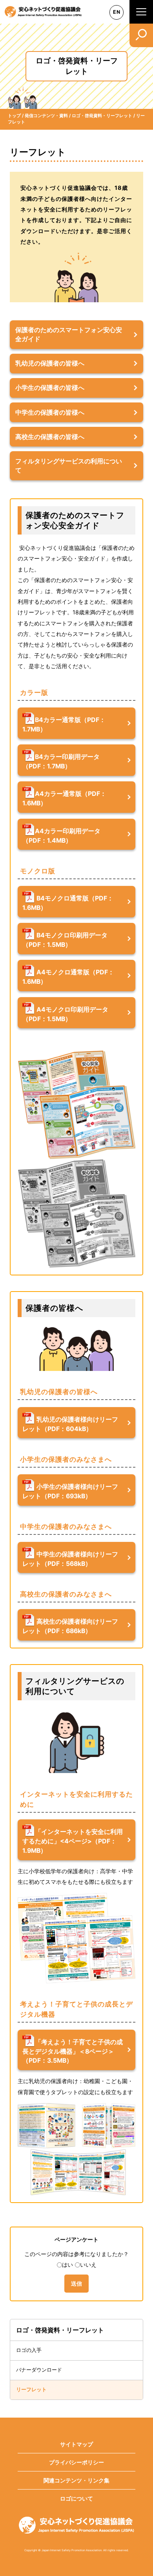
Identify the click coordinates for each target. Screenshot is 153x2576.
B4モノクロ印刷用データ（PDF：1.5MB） (65, 940)
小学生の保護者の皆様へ (50, 388)
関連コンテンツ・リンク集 (76, 2480)
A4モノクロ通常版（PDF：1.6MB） (68, 977)
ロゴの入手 (29, 2350)
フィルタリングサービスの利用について (69, 466)
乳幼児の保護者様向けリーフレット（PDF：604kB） (70, 1424)
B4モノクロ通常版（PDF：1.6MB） (68, 903)
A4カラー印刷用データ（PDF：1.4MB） (61, 836)
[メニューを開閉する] (141, 12)
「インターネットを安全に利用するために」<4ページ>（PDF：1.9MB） (73, 1841)
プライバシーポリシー (76, 2462)
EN (117, 12)
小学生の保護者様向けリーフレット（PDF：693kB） (70, 1491)
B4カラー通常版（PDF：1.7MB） (64, 725)
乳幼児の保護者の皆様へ (50, 363)
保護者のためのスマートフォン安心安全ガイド (69, 334)
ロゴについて (76, 2498)
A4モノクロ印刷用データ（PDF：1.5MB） (65, 1014)
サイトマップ (76, 2444)
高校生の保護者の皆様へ (50, 437)
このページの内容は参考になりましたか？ (76, 2254)
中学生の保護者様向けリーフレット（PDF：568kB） (70, 1559)
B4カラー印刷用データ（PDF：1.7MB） (61, 762)
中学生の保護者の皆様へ (50, 412)
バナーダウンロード (39, 2370)
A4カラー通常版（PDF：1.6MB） (64, 799)
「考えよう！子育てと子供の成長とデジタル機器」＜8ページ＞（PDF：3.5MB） (73, 2051)
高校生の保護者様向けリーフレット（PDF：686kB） (70, 1626)
